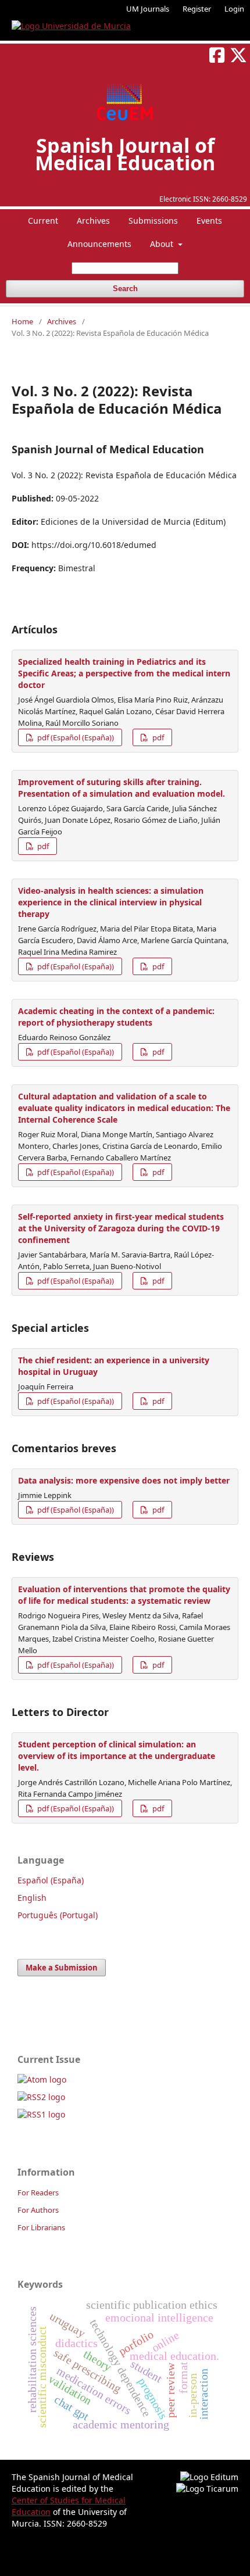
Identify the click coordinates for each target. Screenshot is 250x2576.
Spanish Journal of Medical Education (125, 154)
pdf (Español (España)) (75, 737)
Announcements (99, 244)
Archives (93, 221)
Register (197, 9)
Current (43, 221)
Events (209, 221)
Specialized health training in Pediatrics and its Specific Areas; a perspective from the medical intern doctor (124, 673)
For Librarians (41, 2227)
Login (234, 9)
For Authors (38, 2210)
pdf (157, 737)
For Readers (38, 2192)
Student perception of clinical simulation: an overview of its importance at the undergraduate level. (117, 1756)
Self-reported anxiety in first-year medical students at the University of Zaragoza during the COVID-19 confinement (121, 1228)
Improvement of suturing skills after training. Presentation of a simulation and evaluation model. (122, 788)
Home (22, 321)
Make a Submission (62, 1968)
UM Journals (148, 9)
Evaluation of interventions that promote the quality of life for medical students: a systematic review (124, 1595)
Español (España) (51, 1880)
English (32, 1898)
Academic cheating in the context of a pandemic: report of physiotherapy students (116, 1017)
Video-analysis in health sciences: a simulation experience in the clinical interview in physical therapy (111, 902)
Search (125, 289)
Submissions (153, 221)
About (163, 244)
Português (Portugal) (58, 1915)
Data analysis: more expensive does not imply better (124, 1480)
